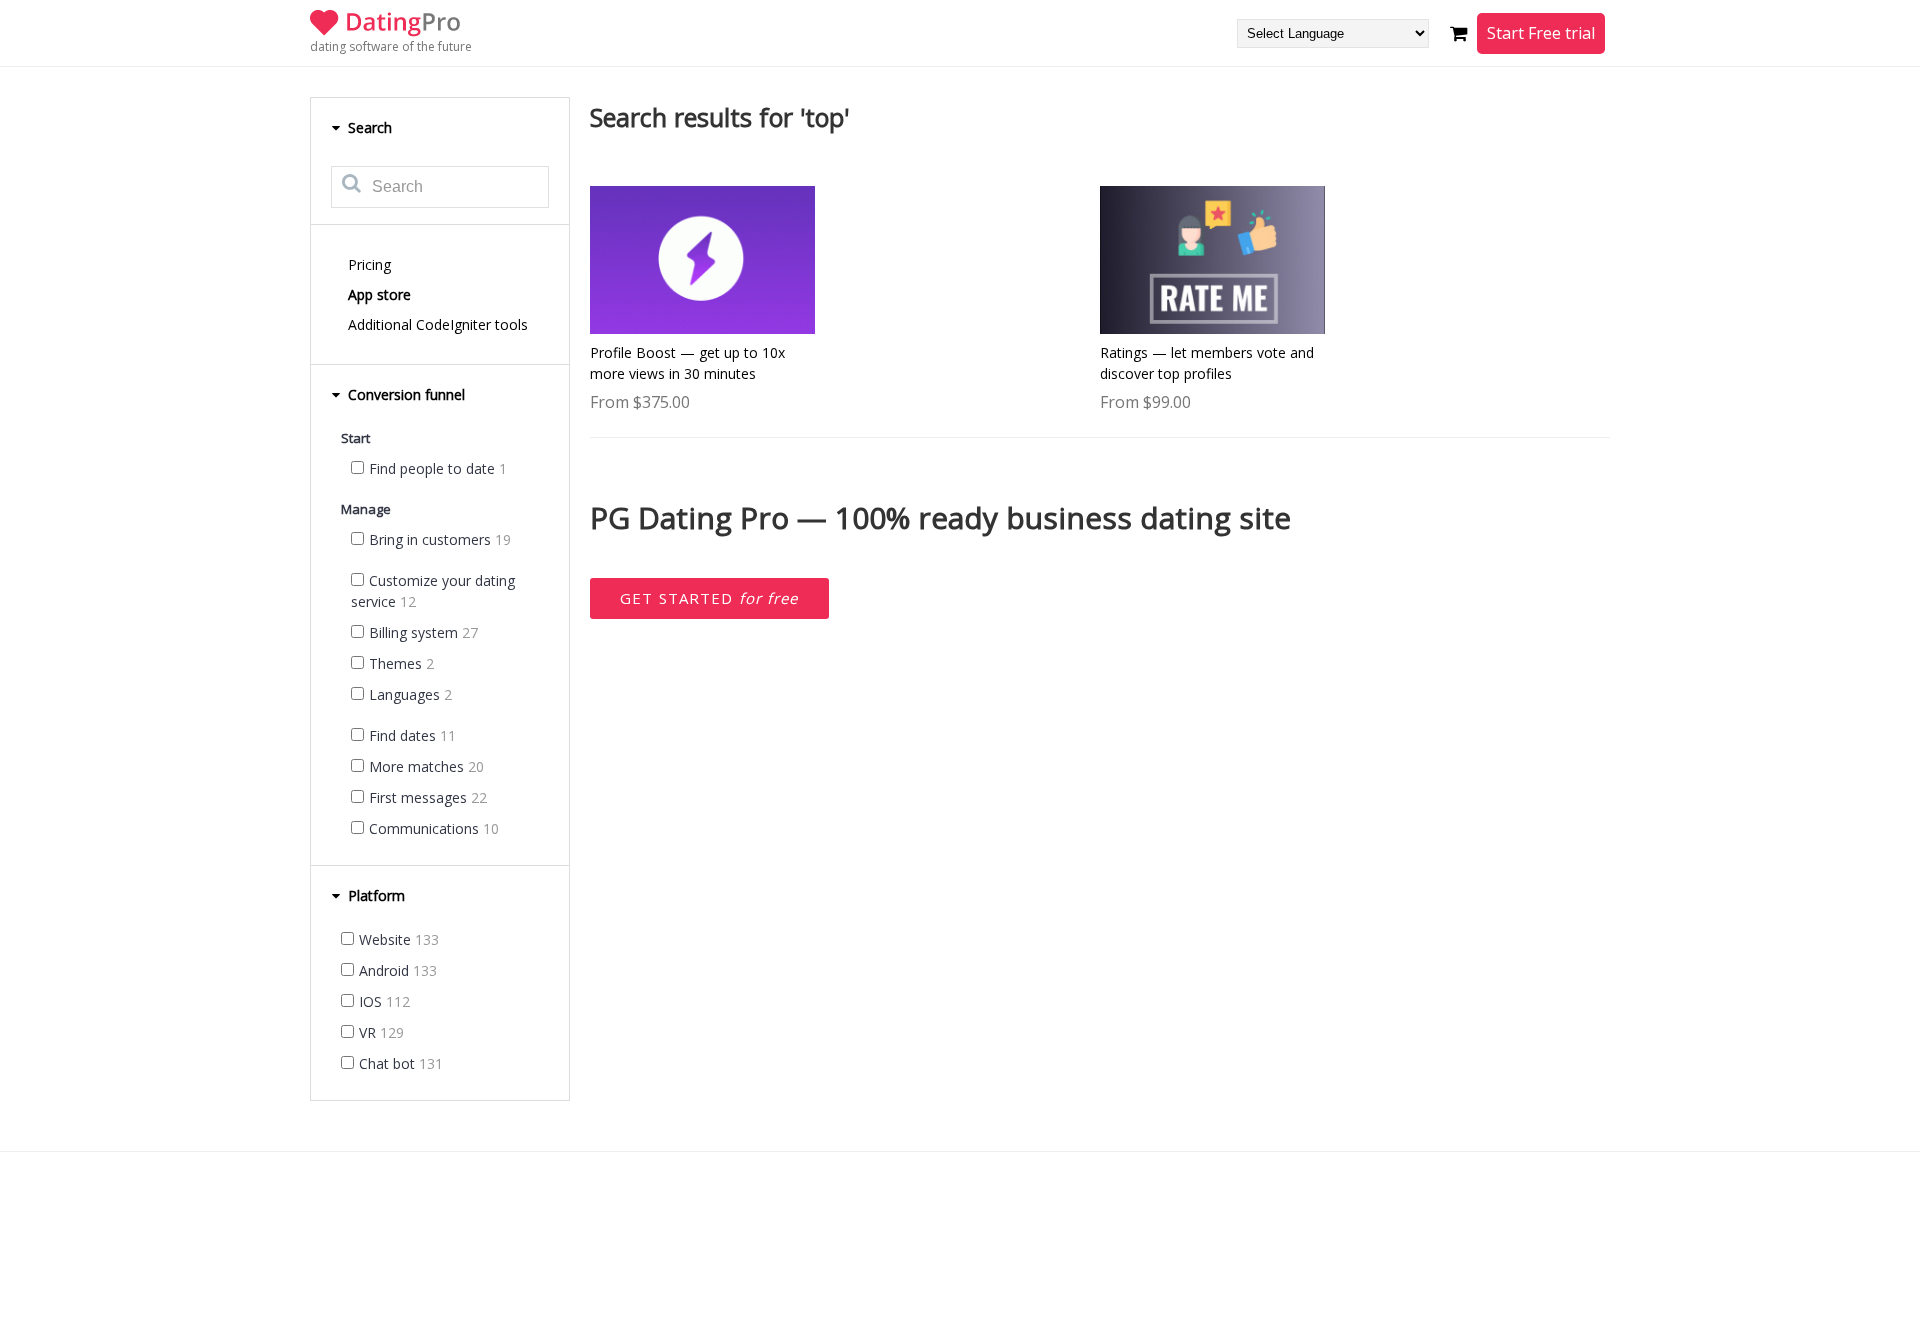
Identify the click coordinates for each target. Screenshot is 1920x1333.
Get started (709, 598)
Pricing (369, 264)
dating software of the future (391, 46)
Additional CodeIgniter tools (438, 324)
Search (368, 127)
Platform (374, 895)
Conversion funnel (404, 394)
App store (379, 294)
